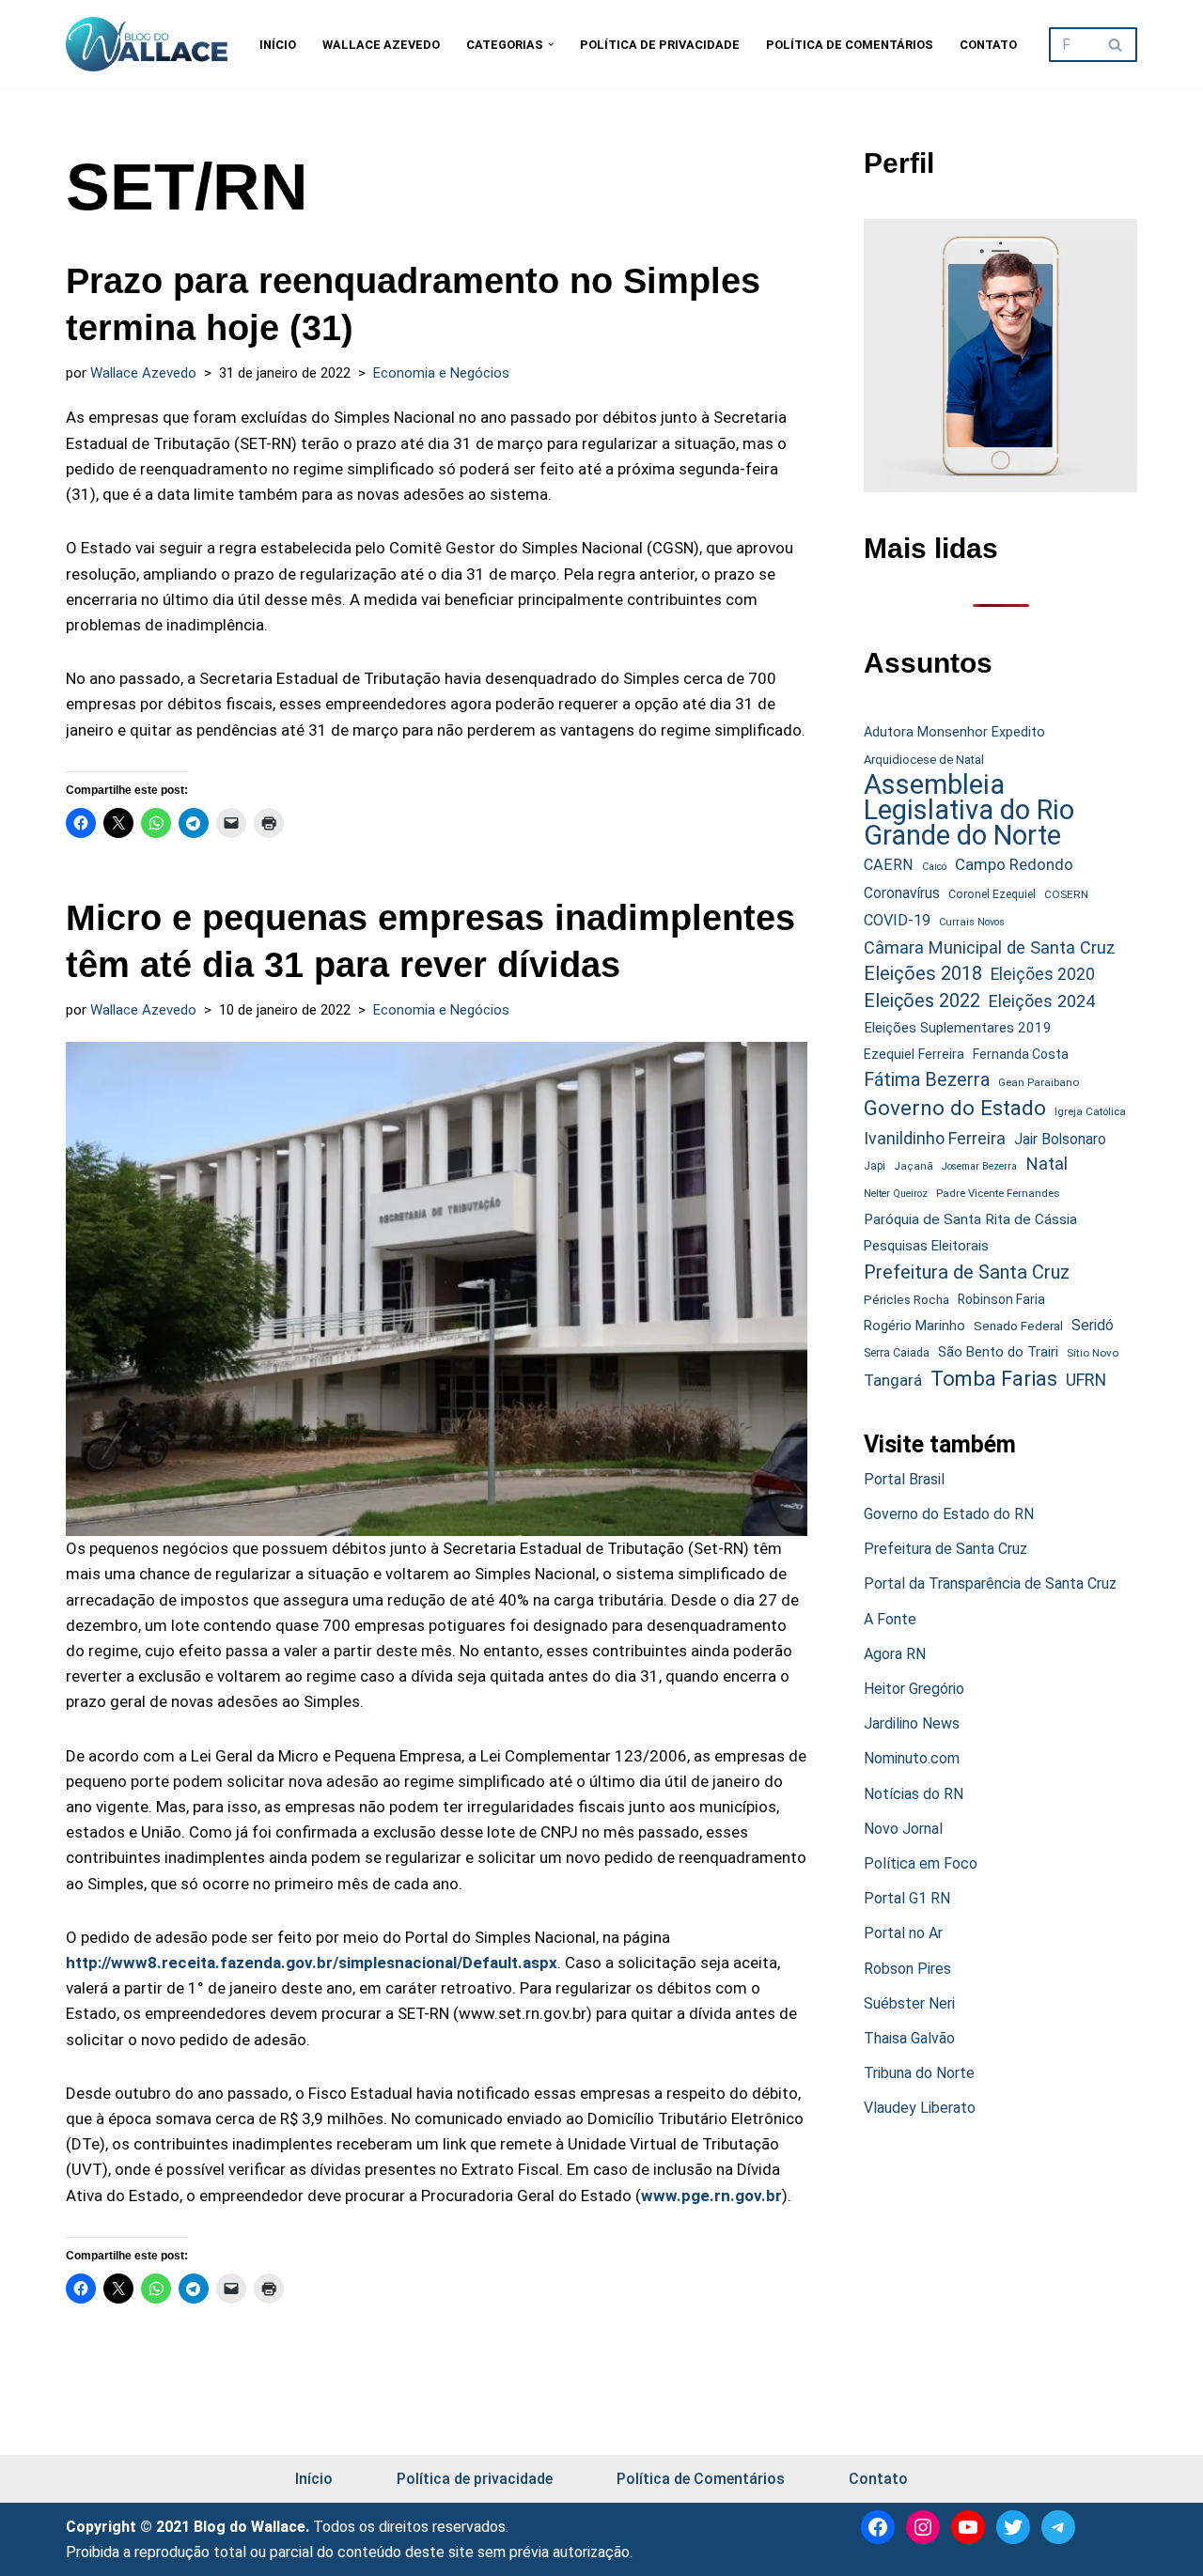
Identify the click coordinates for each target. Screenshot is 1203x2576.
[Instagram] (923, 2527)
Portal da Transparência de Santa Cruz (990, 1583)
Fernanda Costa (1021, 1054)
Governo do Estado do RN (949, 1514)
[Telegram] (1058, 2527)
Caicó (934, 867)
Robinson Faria (1001, 1299)
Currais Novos (972, 922)
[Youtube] (968, 2527)
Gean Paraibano (1039, 1082)
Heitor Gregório (914, 1689)
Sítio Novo (1093, 1353)
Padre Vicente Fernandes (998, 1193)
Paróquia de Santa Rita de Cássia (970, 1219)
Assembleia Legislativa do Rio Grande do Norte (969, 811)
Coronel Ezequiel (992, 894)
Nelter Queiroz (896, 1194)
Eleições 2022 (922, 1001)
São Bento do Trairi (998, 1352)
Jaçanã (914, 1166)
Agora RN (895, 1654)
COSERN (1066, 894)
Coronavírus (902, 893)
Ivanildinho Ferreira (935, 1138)
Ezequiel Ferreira (914, 1054)
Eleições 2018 (923, 973)
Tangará (893, 1380)
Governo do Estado (955, 1108)
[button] (551, 44)
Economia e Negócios (441, 373)
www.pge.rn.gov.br (711, 2196)
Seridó (1093, 1326)
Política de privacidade (660, 45)
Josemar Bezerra (979, 1166)
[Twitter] (1013, 2527)
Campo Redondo (1014, 864)
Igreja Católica (1090, 1111)
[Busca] (1116, 45)
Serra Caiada (897, 1352)
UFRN (1086, 1380)
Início (278, 45)
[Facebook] (878, 2527)
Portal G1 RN (907, 1898)
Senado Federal (1018, 1326)
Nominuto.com (912, 1758)
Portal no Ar (903, 1933)
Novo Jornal (903, 1829)
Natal (1047, 1164)
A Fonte (890, 1619)
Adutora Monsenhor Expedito (954, 732)
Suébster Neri (909, 2003)
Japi (875, 1166)
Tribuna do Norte (919, 2073)
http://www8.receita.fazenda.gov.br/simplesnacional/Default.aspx (312, 1963)
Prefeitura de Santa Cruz (967, 1272)
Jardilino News (912, 1723)
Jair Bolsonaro (1060, 1139)
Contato (988, 45)
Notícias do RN (914, 1794)
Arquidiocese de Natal (924, 760)
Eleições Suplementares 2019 (958, 1028)
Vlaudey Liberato (920, 2108)
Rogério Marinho (914, 1326)
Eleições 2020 (1043, 974)
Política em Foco (921, 1863)
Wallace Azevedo (381, 45)
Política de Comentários (850, 45)
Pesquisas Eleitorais (926, 1246)
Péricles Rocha (906, 1299)
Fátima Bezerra (927, 1080)
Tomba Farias (994, 1379)
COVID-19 (897, 920)
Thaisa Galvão (909, 2038)
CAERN (889, 865)
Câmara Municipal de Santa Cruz (990, 947)
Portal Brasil (904, 1479)
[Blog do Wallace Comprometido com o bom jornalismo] (147, 44)
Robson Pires (907, 1969)
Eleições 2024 (1042, 1001)
